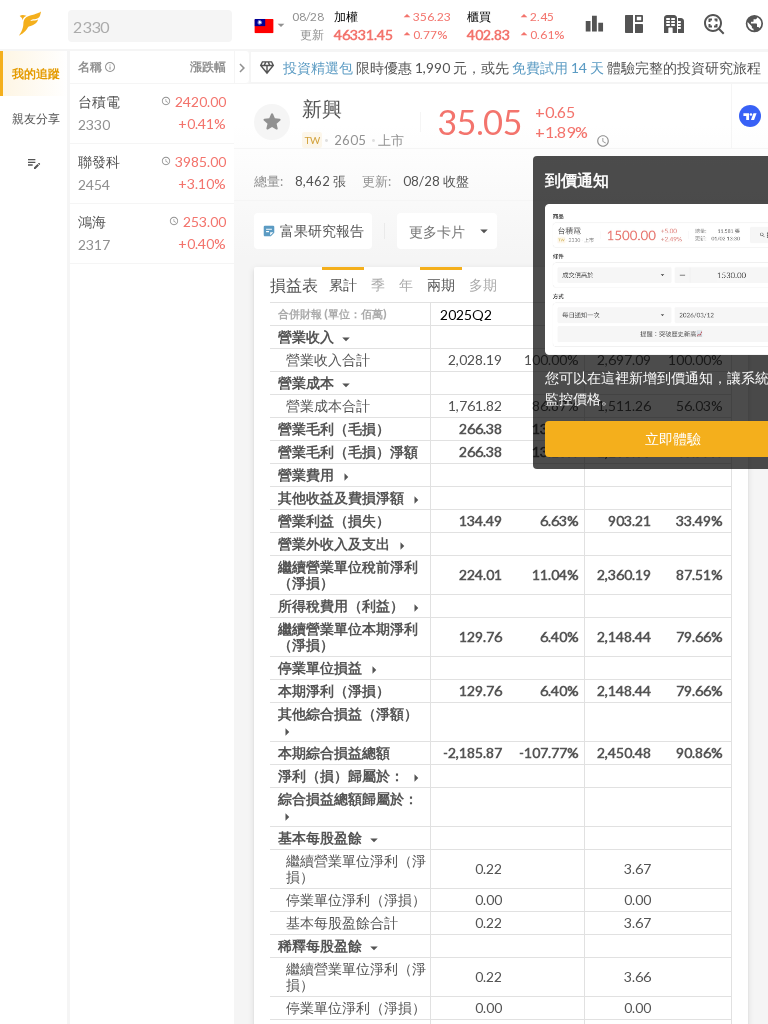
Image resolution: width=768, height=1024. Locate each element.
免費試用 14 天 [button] (558, 67)
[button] (146, 25)
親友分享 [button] (36, 118)
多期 (483, 284)
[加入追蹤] (272, 122)
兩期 (441, 284)
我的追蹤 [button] (36, 73)
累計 (343, 284)
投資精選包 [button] (318, 67)
